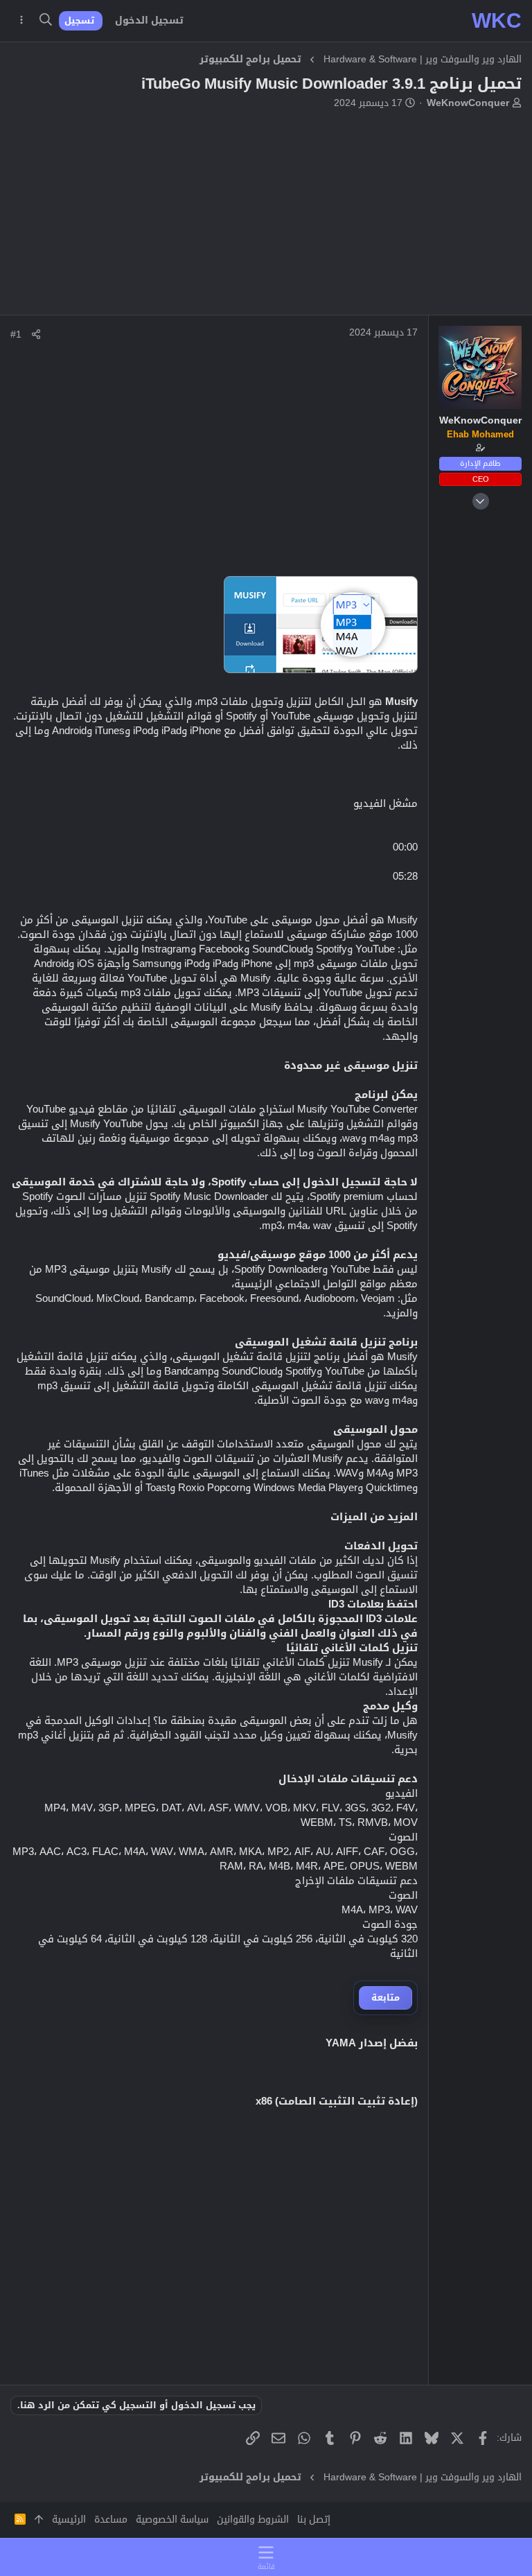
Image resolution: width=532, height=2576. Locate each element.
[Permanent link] (410, 2141)
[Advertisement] (266, 218)
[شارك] (36, 334)
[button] (266, 2557)
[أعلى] (39, 2520)
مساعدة (111, 2519)
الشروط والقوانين (253, 2519)
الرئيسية (69, 2519)
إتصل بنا (314, 2519)
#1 (16, 334)
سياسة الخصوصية (172, 2519)
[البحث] (45, 21)
